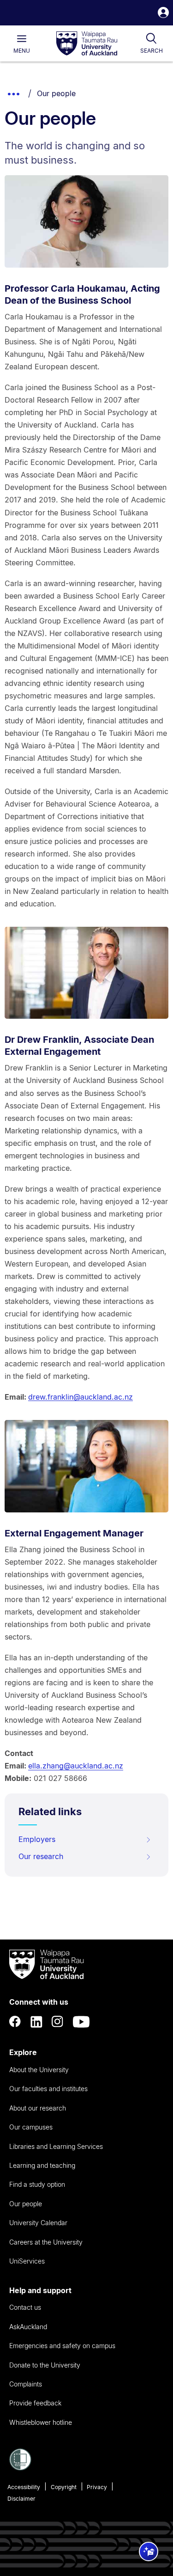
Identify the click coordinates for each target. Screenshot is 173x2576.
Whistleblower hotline (41, 2422)
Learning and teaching (42, 2165)
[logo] (87, 44)
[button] (163, 14)
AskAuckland (28, 2327)
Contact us (25, 2307)
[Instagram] (58, 2022)
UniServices (27, 2261)
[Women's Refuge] (20, 2468)
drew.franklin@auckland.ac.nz (81, 1397)
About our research (38, 2108)
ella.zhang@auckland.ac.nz (76, 1766)
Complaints (26, 2384)
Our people (56, 93)
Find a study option (37, 2184)
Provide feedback (35, 2403)
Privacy (97, 2487)
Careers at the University (46, 2242)
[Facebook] (15, 2022)
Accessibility (24, 2487)
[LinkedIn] (36, 2022)
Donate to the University (45, 2365)
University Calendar (38, 2223)
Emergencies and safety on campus (62, 2346)
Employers (37, 1839)
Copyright (64, 2487)
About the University (39, 2070)
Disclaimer (21, 2499)
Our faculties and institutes (48, 2089)
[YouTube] (81, 2022)
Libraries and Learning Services (56, 2146)
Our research (41, 1856)
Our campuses (31, 2127)
